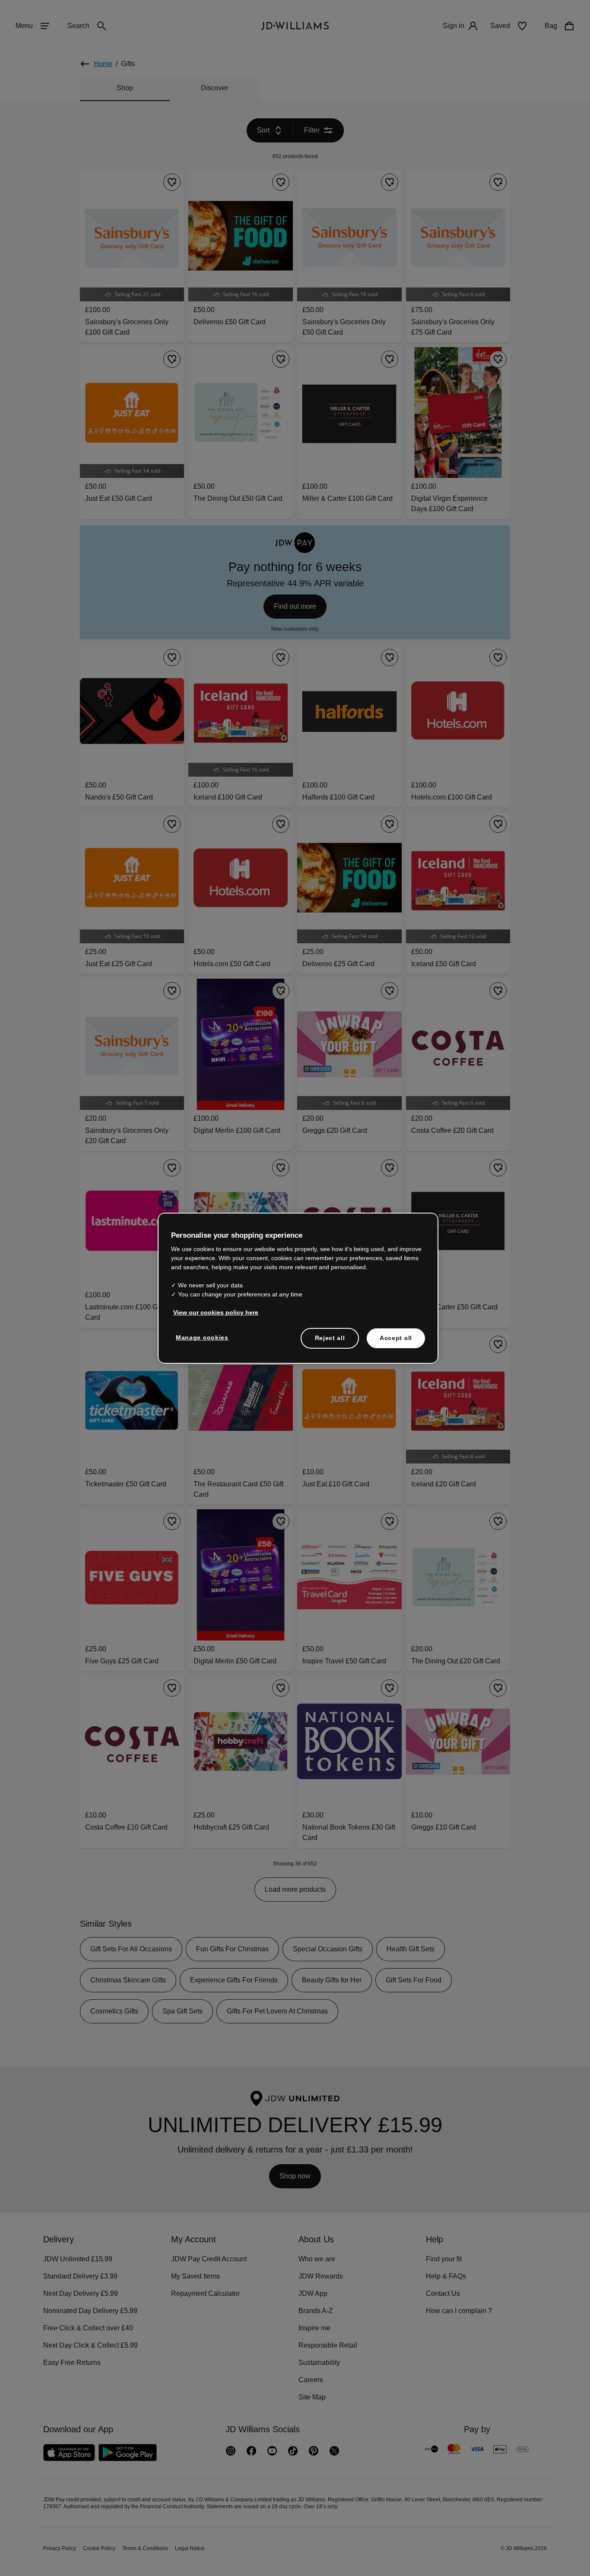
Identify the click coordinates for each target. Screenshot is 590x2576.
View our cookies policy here (216, 1317)
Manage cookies (203, 1342)
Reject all (330, 1342)
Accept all (396, 1342)
